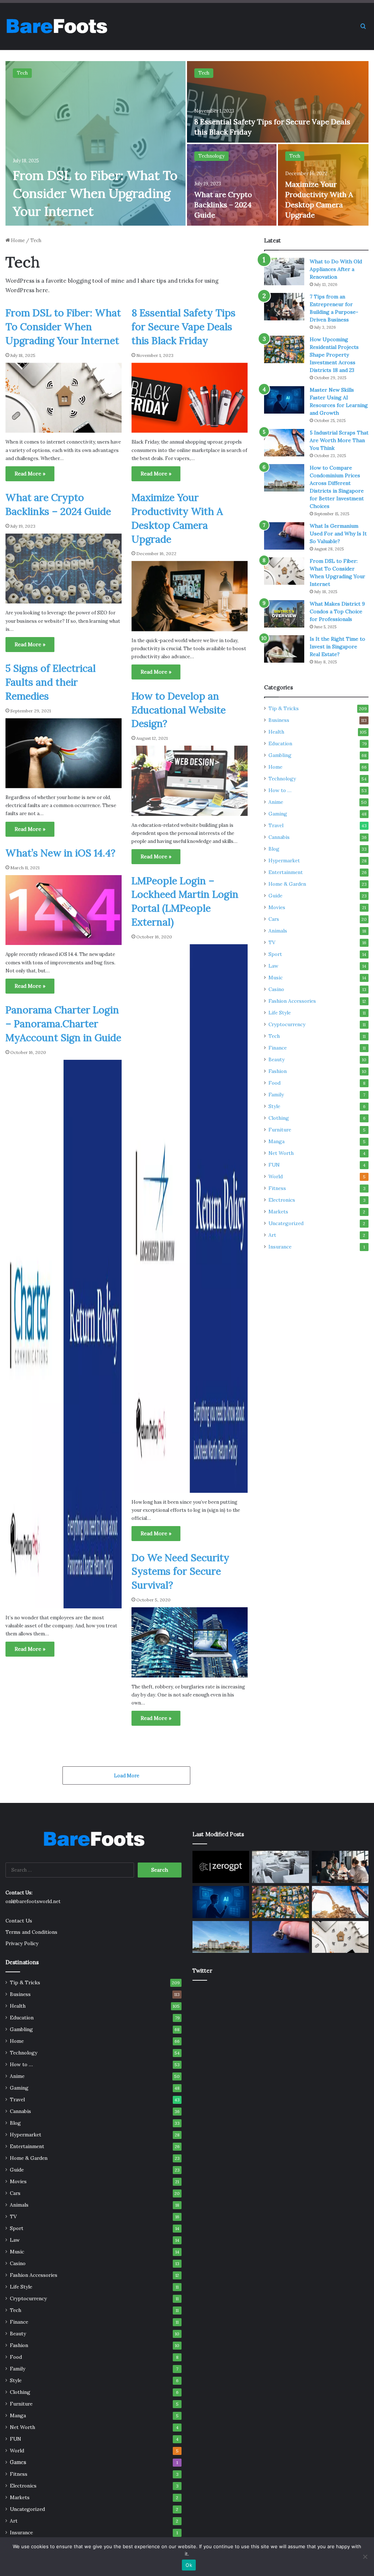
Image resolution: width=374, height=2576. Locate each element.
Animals (278, 931)
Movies (277, 907)
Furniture (280, 1130)
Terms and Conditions (31, 1932)
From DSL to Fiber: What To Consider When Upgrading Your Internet (95, 193)
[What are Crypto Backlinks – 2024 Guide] (232, 185)
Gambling (280, 755)
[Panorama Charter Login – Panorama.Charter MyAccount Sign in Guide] (64, 1334)
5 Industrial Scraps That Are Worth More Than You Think (339, 440)
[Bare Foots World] (56, 26)
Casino (276, 989)
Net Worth (281, 1153)
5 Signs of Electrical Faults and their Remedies (51, 682)
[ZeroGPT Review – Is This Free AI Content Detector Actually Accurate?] (221, 1867)
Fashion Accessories (292, 1001)
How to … (280, 790)
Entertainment (286, 872)
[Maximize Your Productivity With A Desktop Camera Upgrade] (190, 596)
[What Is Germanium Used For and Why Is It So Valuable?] (284, 536)
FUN (274, 1165)
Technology (211, 156)
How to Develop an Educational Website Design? (179, 710)
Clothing (279, 1118)
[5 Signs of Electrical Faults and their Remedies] (64, 753)
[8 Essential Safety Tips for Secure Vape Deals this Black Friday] (278, 102)
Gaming (278, 814)
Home (17, 240)
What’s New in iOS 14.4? (60, 853)
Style (274, 1106)
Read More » (30, 474)
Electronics (282, 1200)
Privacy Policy (22, 1943)
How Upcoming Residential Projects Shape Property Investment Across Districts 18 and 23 (334, 355)
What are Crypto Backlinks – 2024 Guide (223, 205)
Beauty (276, 1059)
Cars (274, 919)
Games (18, 2462)
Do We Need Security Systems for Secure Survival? (180, 1571)
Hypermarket (284, 860)
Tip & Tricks (284, 708)
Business (279, 720)
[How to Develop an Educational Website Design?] (190, 781)
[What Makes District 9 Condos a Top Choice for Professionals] (284, 614)
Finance (278, 1048)
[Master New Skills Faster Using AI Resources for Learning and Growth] (284, 400)
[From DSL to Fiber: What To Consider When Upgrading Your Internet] (96, 143)
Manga (276, 1141)
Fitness (277, 1188)
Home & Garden (287, 884)
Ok (189, 2565)
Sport (275, 954)
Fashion (278, 1071)
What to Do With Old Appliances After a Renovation (336, 269)
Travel (276, 825)
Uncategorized (286, 1223)
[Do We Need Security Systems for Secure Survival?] (190, 1642)
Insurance (280, 1247)
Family (276, 1095)
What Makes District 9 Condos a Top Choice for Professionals (337, 611)
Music (276, 978)
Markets (278, 1212)
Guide (275, 896)
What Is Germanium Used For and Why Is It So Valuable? (338, 534)
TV (272, 942)
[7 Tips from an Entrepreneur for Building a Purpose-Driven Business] (284, 307)
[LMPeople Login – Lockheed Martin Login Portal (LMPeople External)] (190, 1219)
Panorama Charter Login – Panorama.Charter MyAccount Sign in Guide (63, 1024)
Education (280, 743)
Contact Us (19, 1921)
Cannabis (279, 837)
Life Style (280, 1013)
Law (273, 966)
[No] (365, 2557)
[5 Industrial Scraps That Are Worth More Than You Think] (284, 443)
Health (276, 732)
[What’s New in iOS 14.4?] (64, 910)
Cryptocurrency (287, 1024)
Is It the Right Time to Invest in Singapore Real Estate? (337, 647)
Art (272, 1235)
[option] (187, 143)
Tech (22, 73)
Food (274, 1083)
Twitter (202, 1971)
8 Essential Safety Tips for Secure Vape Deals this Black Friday (184, 327)
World (276, 1176)
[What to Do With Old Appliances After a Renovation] (284, 272)
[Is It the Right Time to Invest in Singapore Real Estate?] (284, 649)
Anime (276, 802)
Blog (274, 849)
